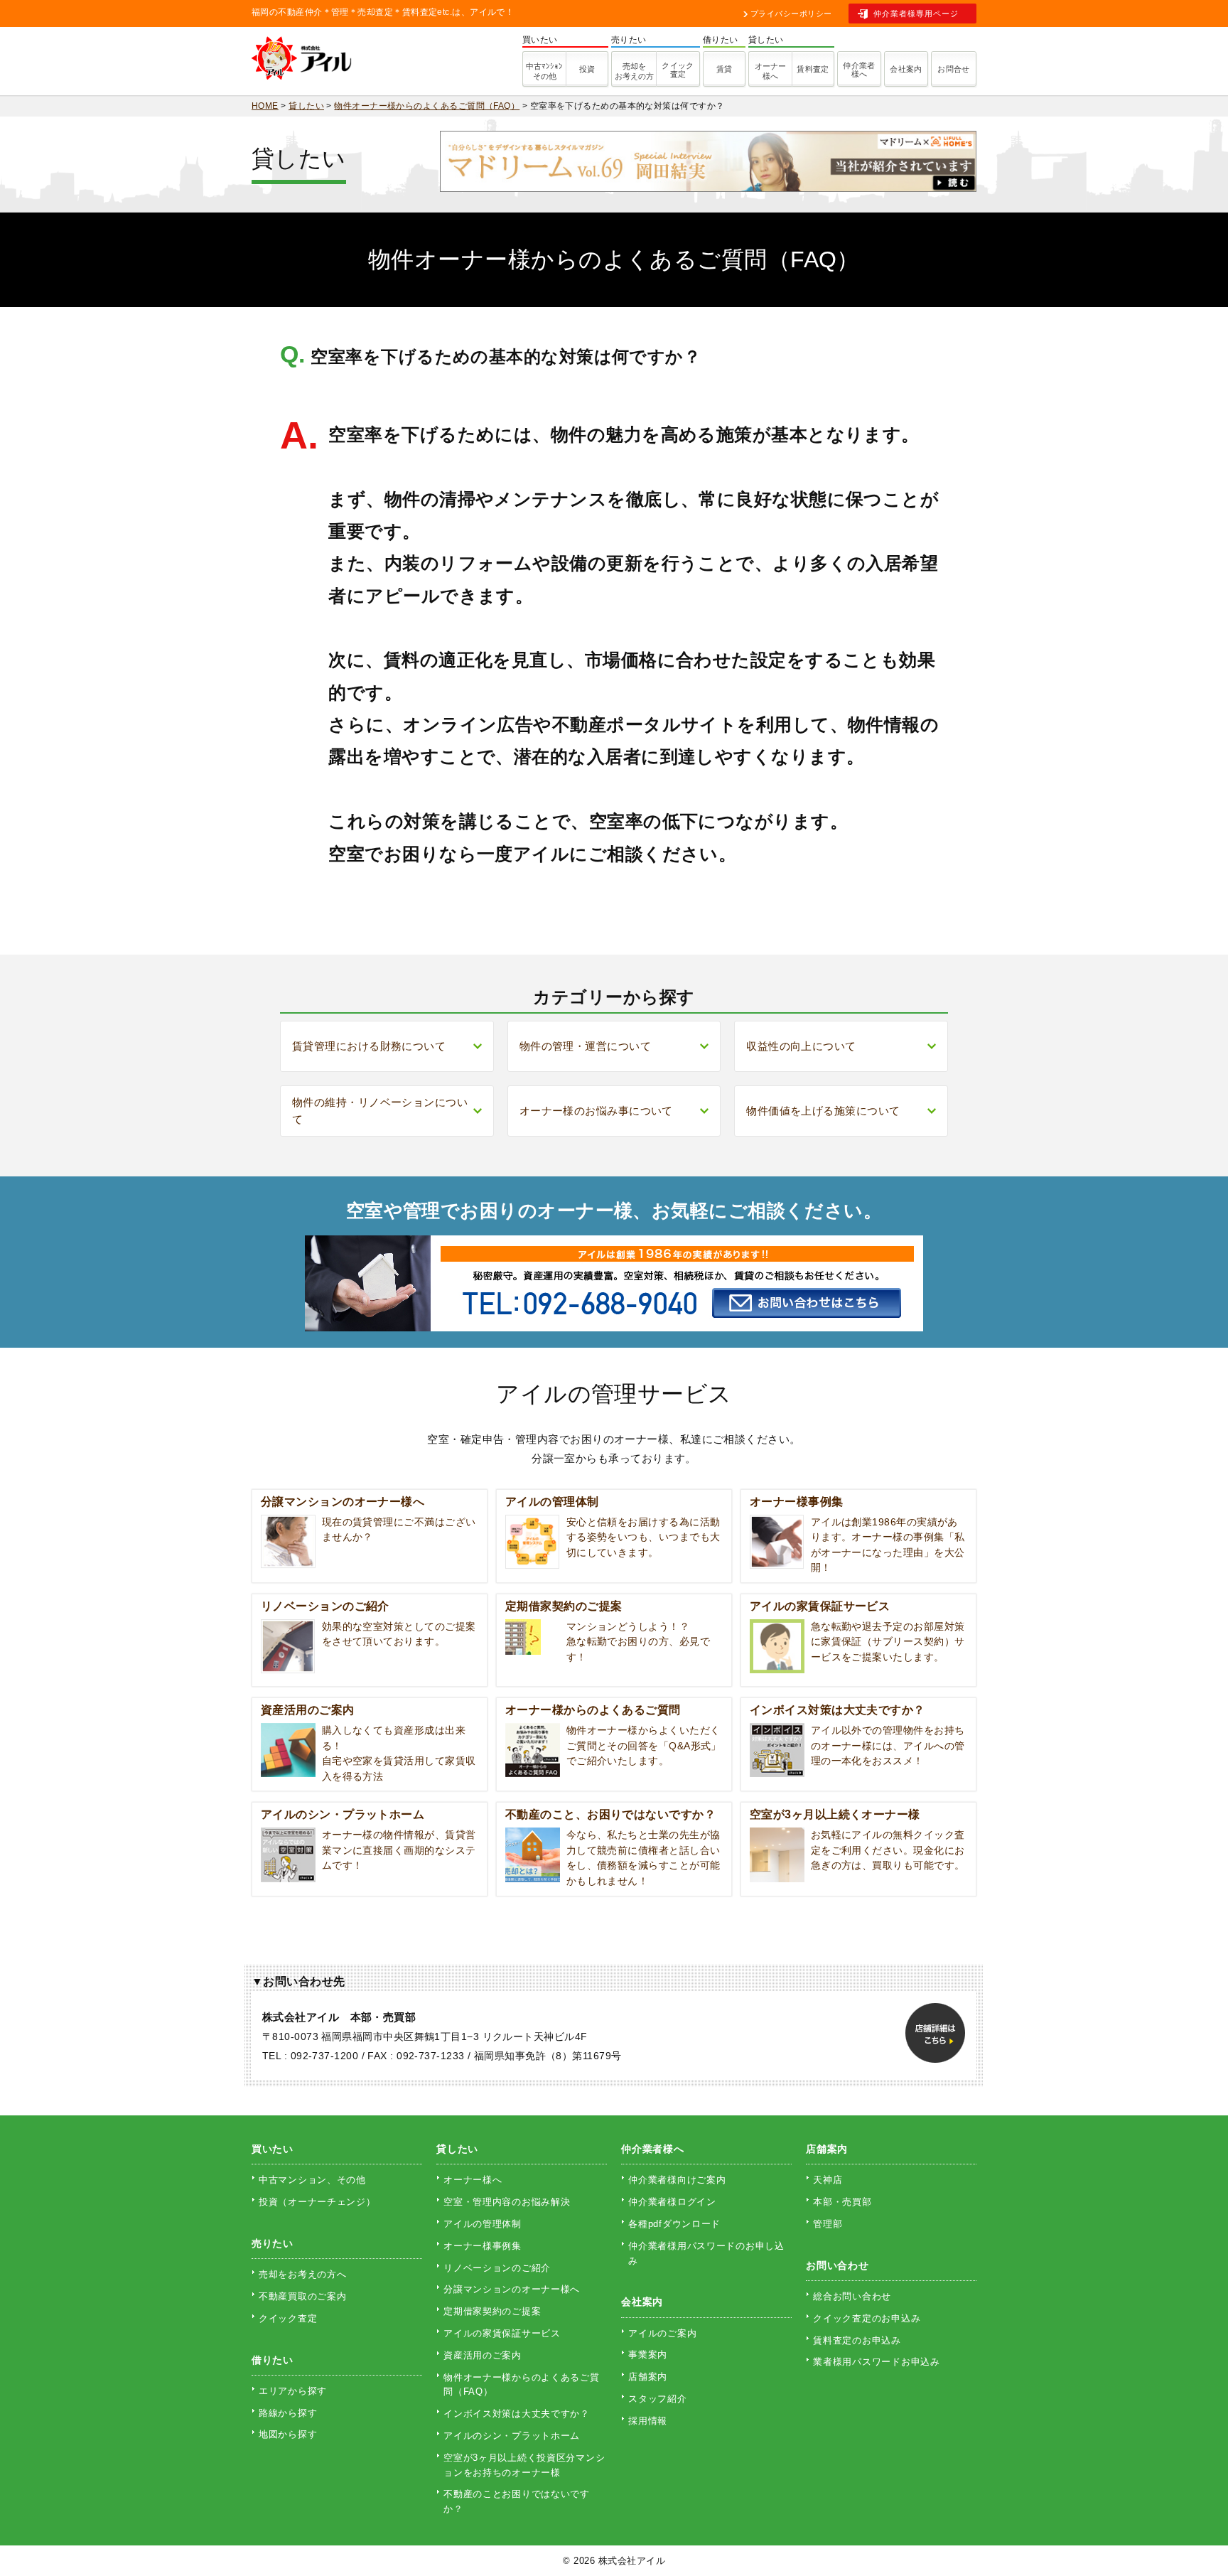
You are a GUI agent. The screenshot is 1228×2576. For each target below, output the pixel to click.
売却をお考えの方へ (302, 2274)
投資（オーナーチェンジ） (317, 2202)
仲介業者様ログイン (672, 2202)
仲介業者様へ (859, 70)
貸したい (457, 2149)
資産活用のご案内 (483, 2355)
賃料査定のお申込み (857, 2340)
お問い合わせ (837, 2265)
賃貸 (725, 69)
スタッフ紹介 (657, 2399)
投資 (587, 69)
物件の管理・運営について (585, 1046)
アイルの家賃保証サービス (502, 2333)
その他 (544, 71)
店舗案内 (648, 2377)
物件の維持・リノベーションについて (380, 1111)
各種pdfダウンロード (674, 2224)
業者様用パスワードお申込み (876, 2362)
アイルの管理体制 (483, 2224)
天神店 (828, 2180)
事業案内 (648, 2355)
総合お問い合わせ (852, 2296)
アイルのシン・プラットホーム (512, 2436)
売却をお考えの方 (634, 71)
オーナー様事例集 (483, 2246)
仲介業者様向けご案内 (677, 2180)
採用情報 (648, 2421)
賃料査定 (813, 69)
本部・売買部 (842, 2202)
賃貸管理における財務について (369, 1046)
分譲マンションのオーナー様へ (512, 2289)
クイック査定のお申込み (867, 2318)
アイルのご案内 (662, 2333)
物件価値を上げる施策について (823, 1111)
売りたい (273, 2243)
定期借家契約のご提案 (492, 2311)
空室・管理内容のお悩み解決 (507, 2202)
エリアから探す (293, 2391)
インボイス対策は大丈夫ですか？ (517, 2414)
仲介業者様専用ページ (916, 14)
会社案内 (906, 69)
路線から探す (288, 2413)
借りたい (273, 2360)
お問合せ (954, 69)
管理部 (828, 2224)
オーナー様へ (770, 71)
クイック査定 (678, 70)
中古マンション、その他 (312, 2180)
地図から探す (288, 2434)
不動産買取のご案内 (302, 2296)
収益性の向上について (801, 1046)
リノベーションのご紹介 (497, 2268)
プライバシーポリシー (791, 14)
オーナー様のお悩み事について (596, 1111)
